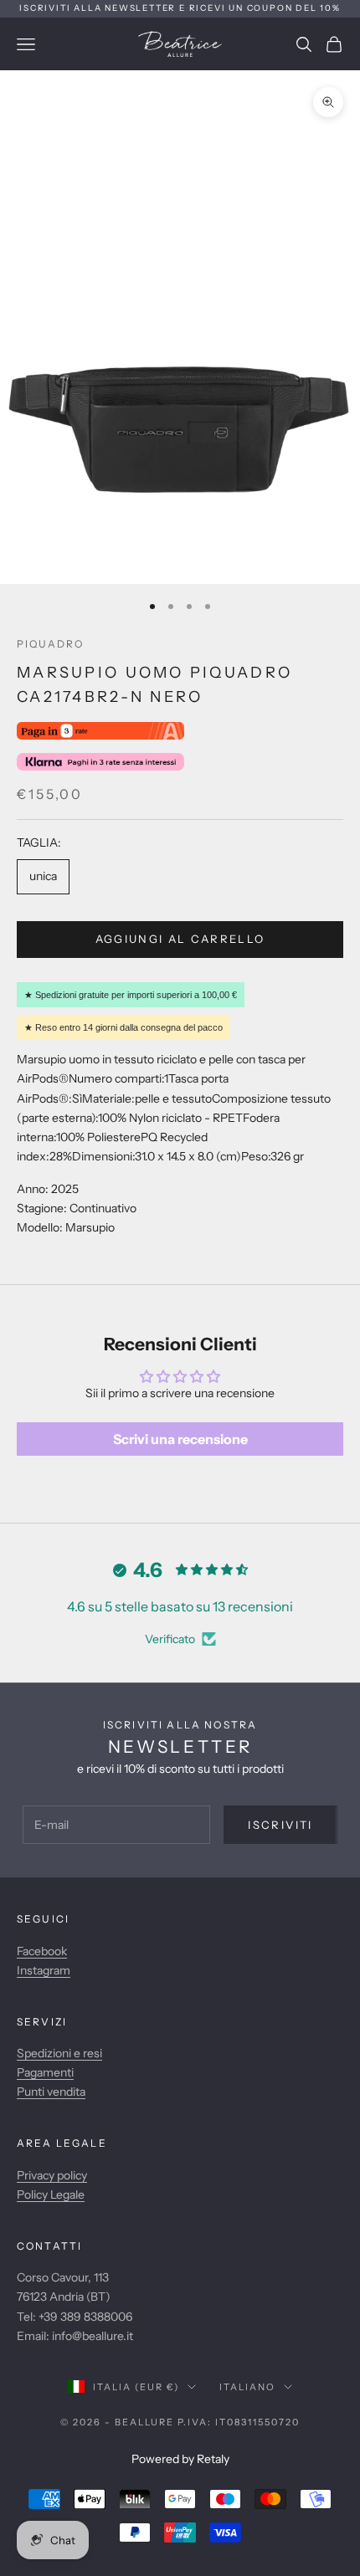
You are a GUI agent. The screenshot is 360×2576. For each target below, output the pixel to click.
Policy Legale (51, 2194)
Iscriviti (280, 1825)
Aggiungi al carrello (180, 939)
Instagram (44, 1970)
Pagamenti (45, 2072)
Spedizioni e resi (59, 2053)
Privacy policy (52, 2175)
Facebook (42, 1951)
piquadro (50, 644)
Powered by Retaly (180, 2459)
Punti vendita (51, 2092)
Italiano (247, 2387)
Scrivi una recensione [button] (180, 1439)
